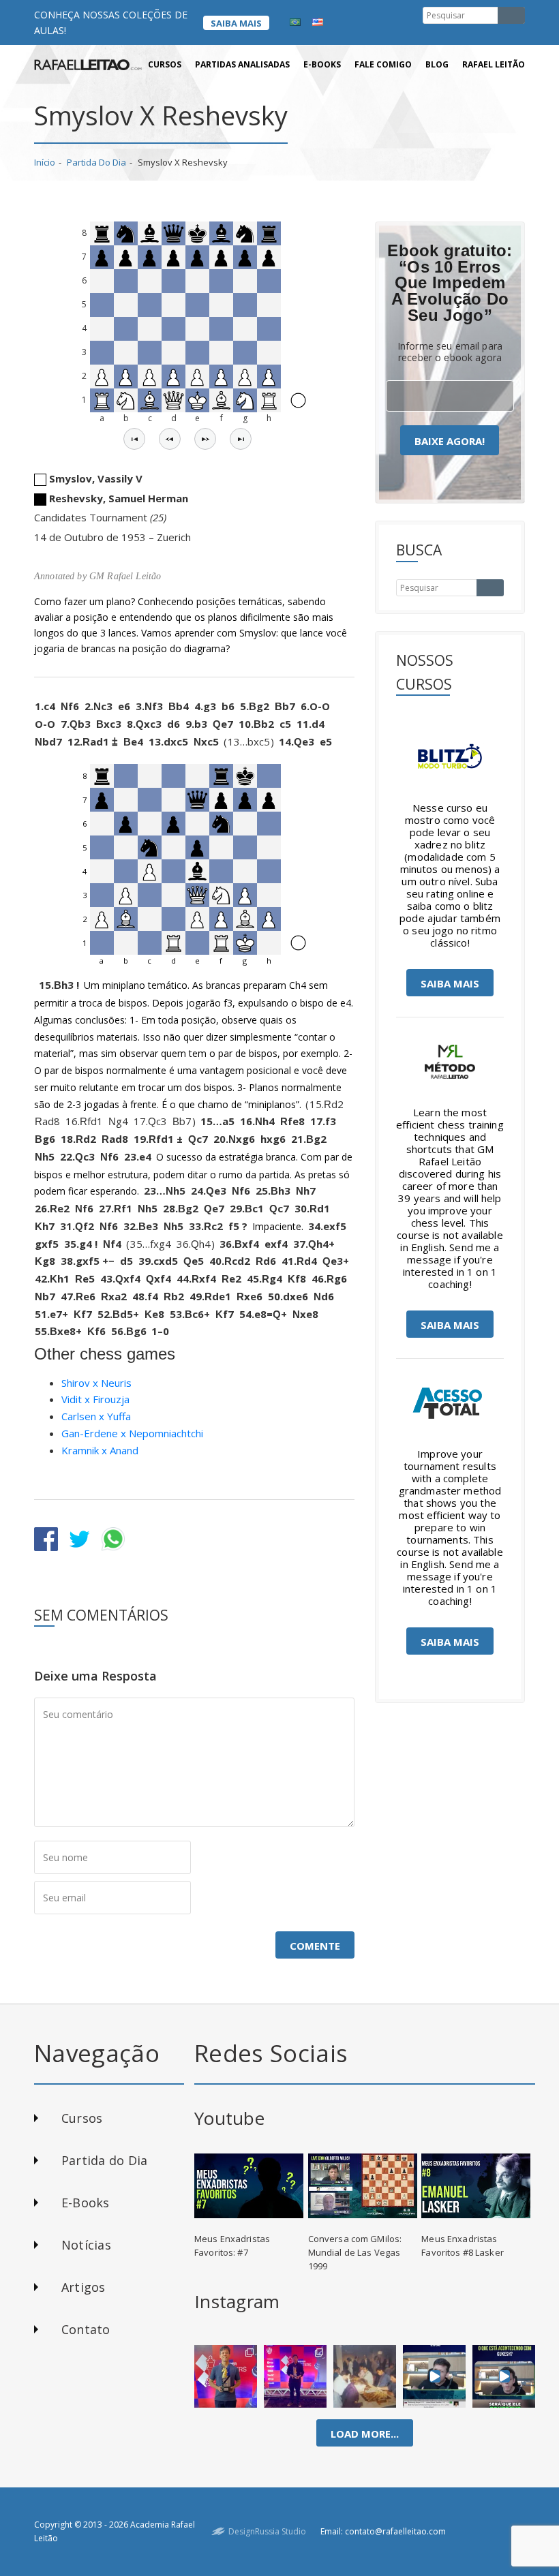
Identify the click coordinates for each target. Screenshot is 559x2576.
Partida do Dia (96, 162)
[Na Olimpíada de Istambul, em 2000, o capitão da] (434, 2376)
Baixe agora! (450, 441)
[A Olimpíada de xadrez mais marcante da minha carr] (365, 2376)
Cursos (165, 64)
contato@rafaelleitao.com (395, 2531)
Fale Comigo (383, 64)
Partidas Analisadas (242, 64)
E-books (322, 64)
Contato (86, 2329)
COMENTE (315, 1946)
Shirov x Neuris (96, 1383)
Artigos (84, 2287)
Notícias (86, 2245)
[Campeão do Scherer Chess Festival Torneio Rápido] (295, 2376)
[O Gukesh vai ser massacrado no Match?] (504, 2376)
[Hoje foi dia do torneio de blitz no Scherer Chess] (226, 2376)
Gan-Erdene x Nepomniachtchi (132, 1433)
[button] (134, 439)
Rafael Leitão (494, 64)
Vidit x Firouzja (95, 1399)
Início (45, 162)
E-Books (86, 2203)
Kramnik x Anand (100, 1450)
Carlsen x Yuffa (96, 1416)
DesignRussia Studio (267, 2531)
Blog (437, 64)
